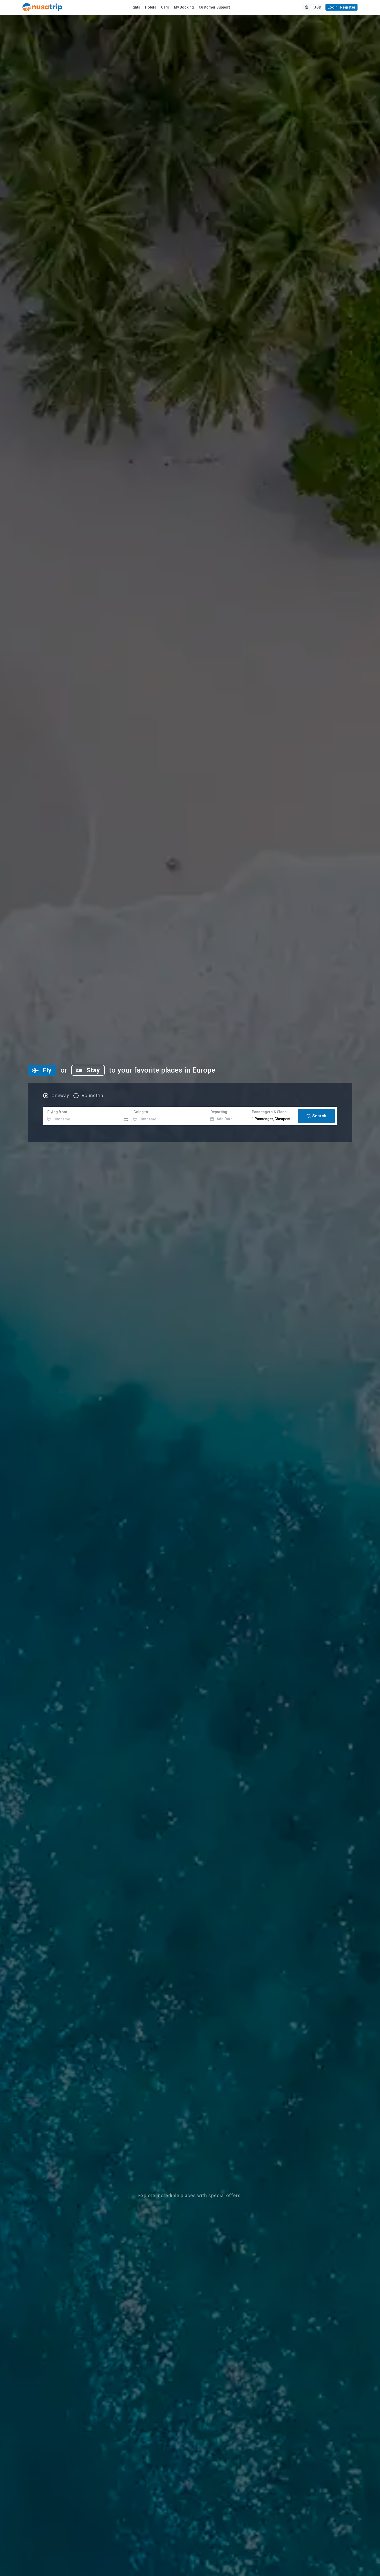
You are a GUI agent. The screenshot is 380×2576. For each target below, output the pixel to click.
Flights (134, 7)
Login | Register (341, 7)
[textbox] (83, 1116)
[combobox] (83, 1116)
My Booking (184, 7)
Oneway (60, 1096)
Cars (165, 7)
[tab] (42, 1070)
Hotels (151, 7)
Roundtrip (93, 1096)
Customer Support (214, 7)
